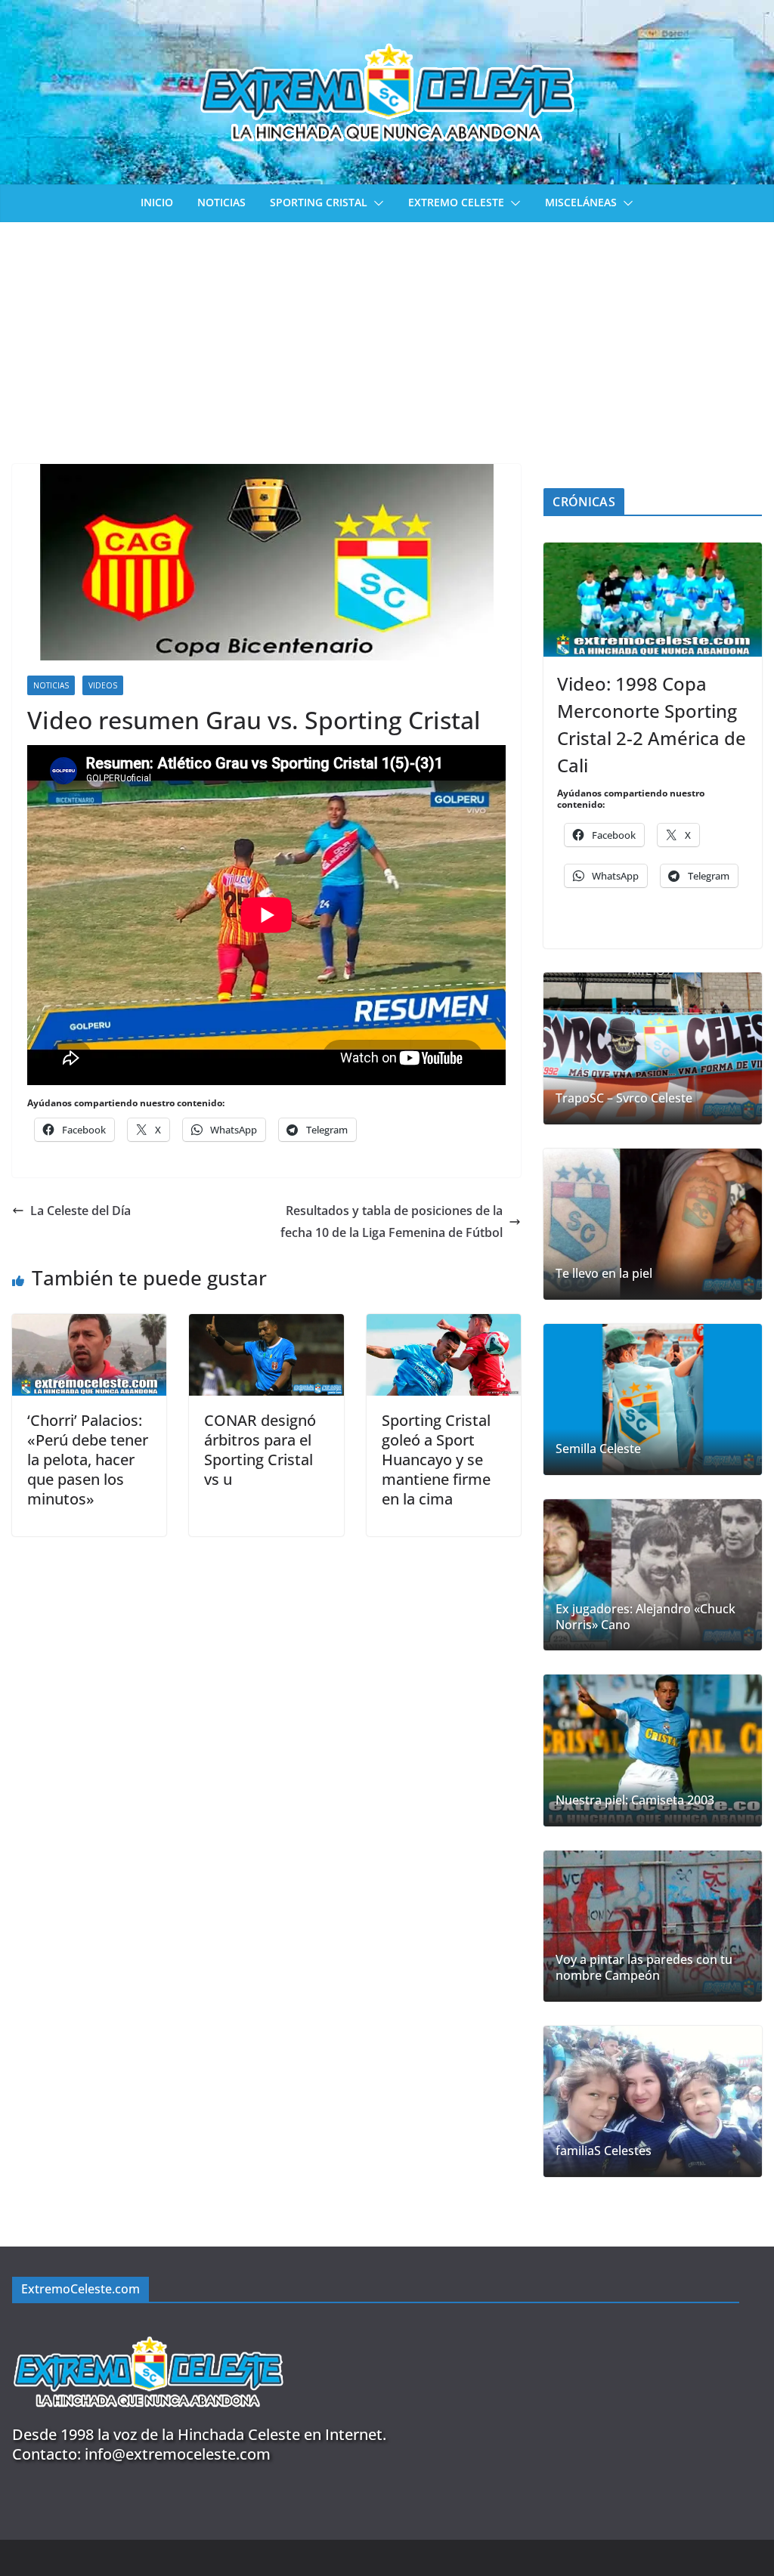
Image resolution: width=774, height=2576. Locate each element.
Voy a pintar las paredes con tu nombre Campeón (644, 1968)
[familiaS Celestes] (653, 2101)
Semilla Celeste (598, 1449)
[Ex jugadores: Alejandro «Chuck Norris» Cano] (653, 1575)
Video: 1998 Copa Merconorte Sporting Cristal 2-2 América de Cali (652, 724)
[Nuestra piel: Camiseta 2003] (653, 1750)
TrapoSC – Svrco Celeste (624, 1098)
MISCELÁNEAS (581, 202)
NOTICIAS (221, 202)
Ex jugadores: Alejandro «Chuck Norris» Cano (646, 1617)
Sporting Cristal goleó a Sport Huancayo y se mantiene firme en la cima (436, 1460)
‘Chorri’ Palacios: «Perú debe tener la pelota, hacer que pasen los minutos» (88, 1460)
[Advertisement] (387, 336)
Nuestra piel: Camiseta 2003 (635, 1800)
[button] (376, 203)
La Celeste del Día (80, 1211)
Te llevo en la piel (604, 1274)
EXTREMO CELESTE (456, 202)
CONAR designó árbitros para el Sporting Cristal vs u (260, 1450)
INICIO (157, 202)
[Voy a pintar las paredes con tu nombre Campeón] (653, 1926)
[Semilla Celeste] (653, 1399)
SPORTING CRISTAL (319, 202)
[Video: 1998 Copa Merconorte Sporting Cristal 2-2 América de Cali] (653, 600)
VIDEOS (103, 685)
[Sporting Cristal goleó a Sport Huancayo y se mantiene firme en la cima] (444, 1325)
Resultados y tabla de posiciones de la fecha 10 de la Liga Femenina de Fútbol (392, 1222)
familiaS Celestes (604, 2151)
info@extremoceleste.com (178, 2454)
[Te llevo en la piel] (653, 1224)
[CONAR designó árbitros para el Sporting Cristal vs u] (266, 1325)
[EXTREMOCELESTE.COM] (148, 2328)
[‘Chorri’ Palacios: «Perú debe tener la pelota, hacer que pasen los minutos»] (89, 1325)
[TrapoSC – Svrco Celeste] (653, 1048)
